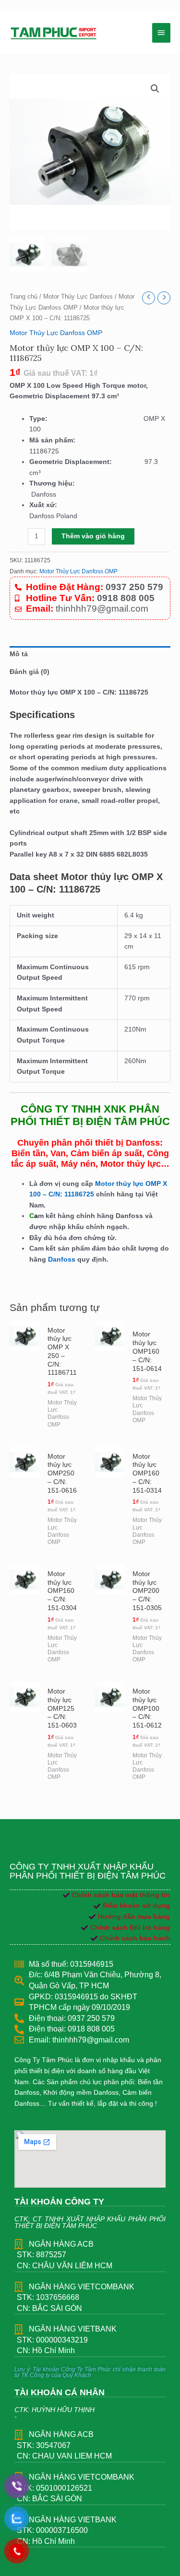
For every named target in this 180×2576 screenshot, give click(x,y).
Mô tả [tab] (19, 654)
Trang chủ (24, 297)
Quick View (24, 1419)
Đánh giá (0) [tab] (30, 672)
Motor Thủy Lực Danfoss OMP (56, 333)
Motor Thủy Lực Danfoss (78, 297)
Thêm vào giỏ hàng (93, 536)
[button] (155, 89)
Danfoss (62, 1259)
